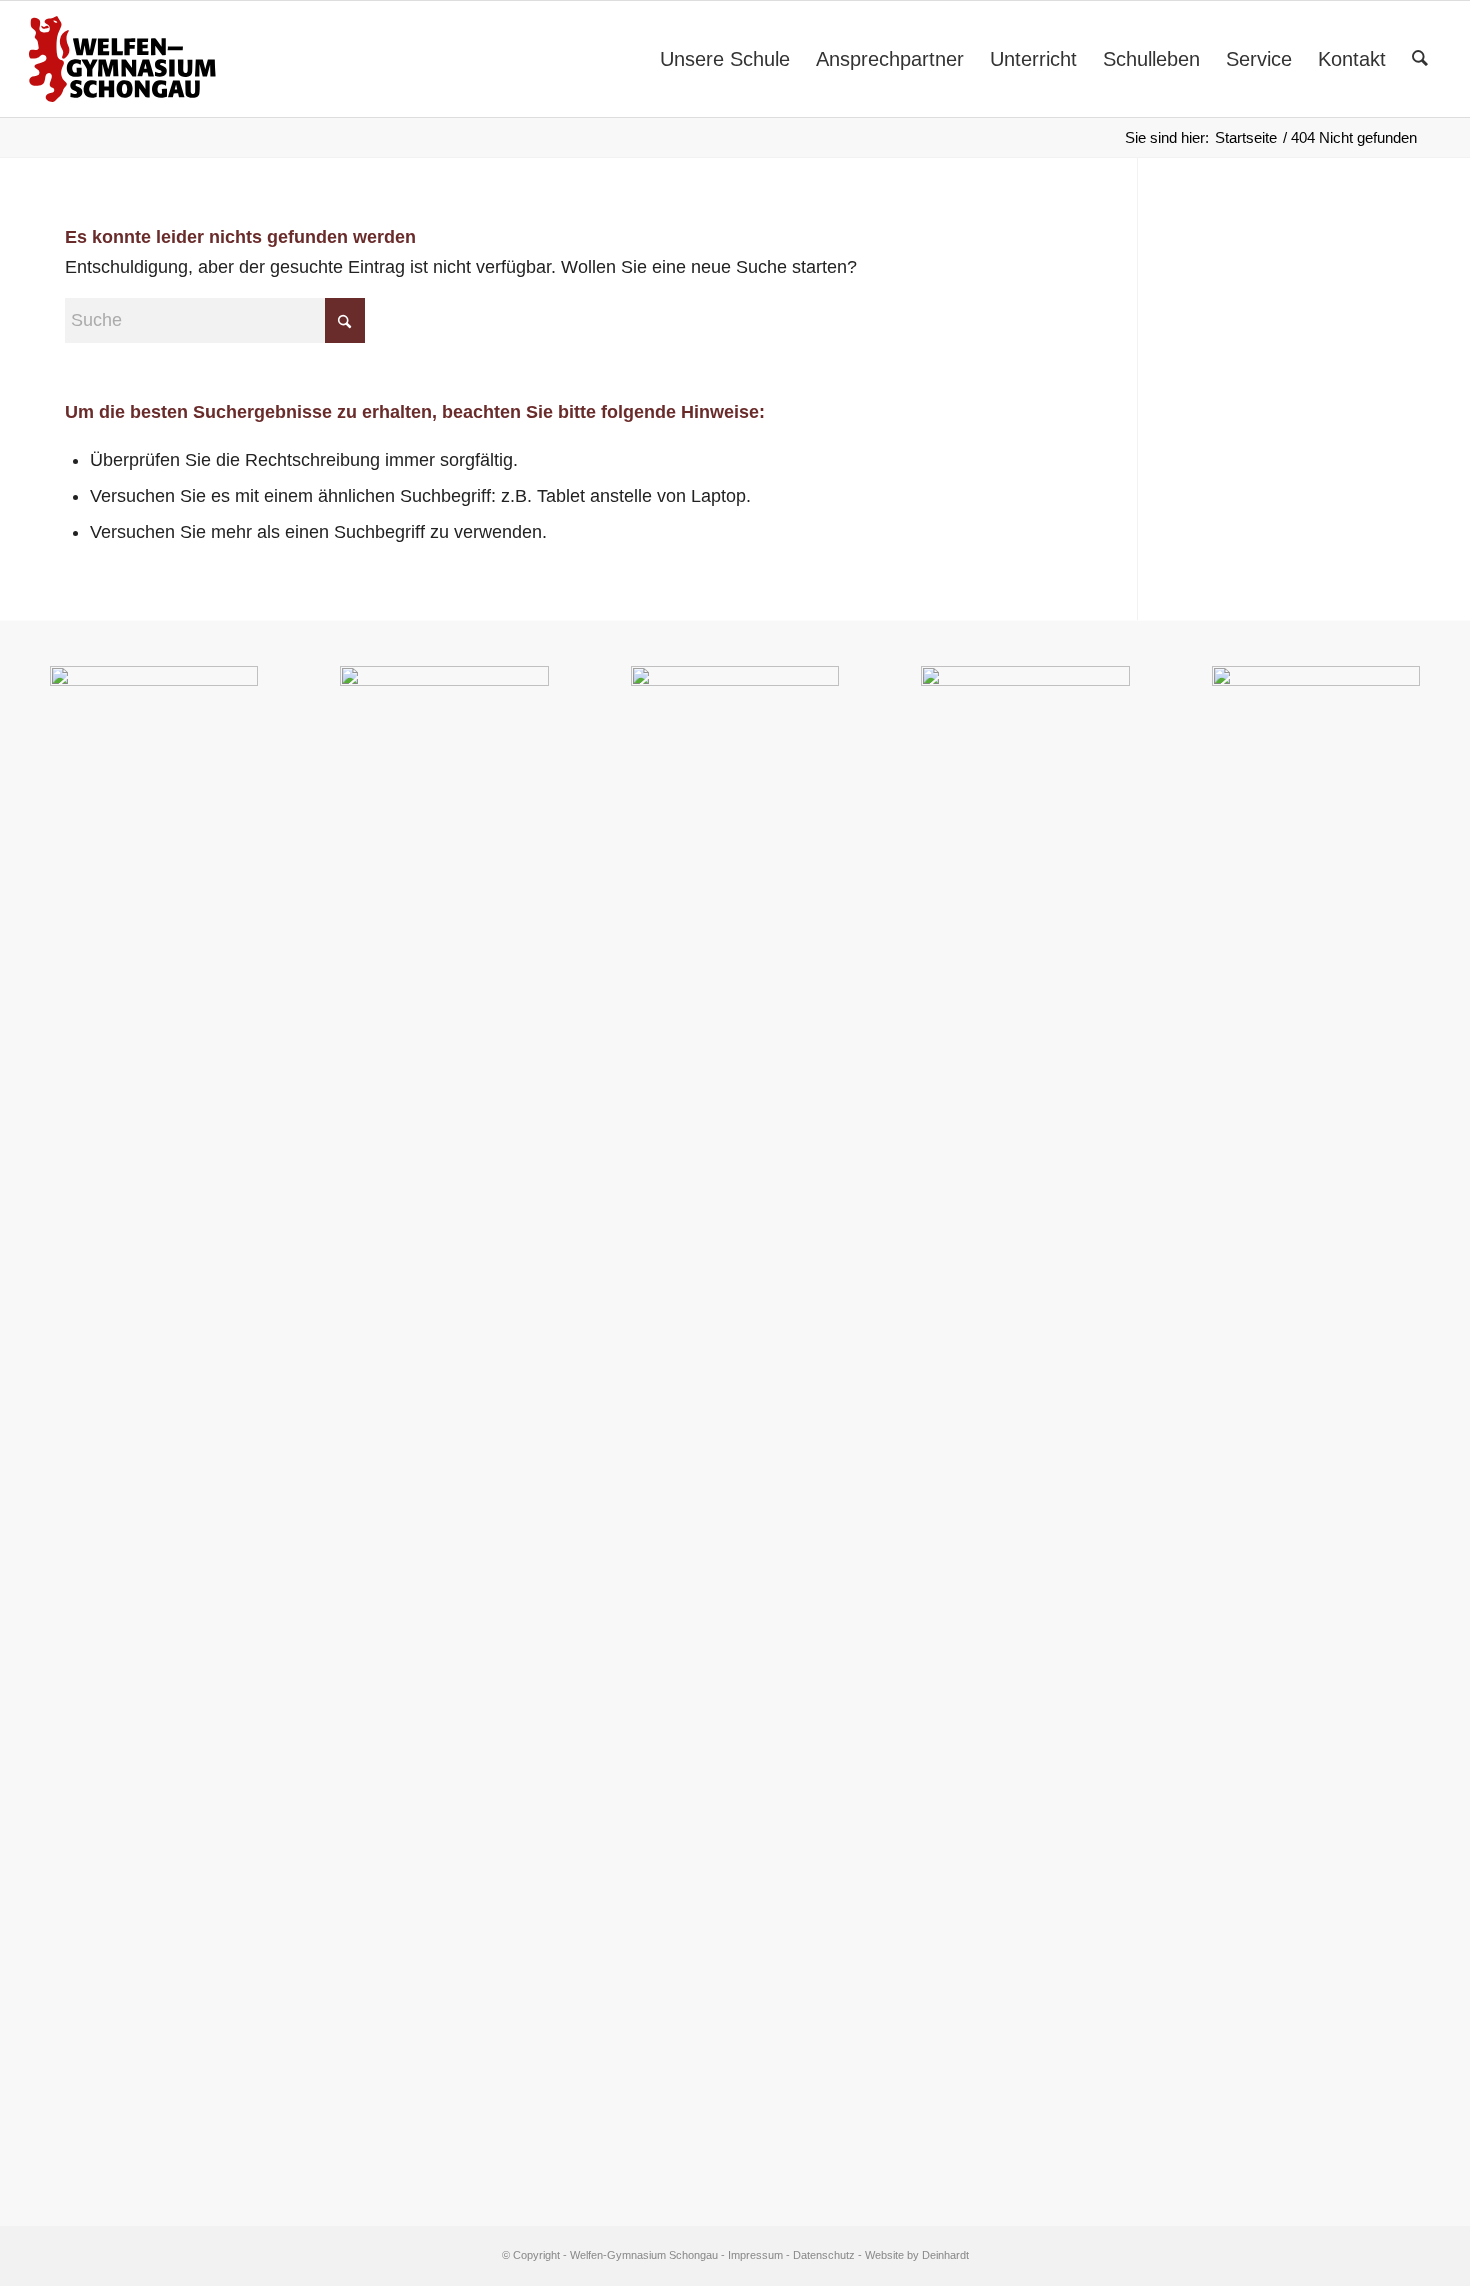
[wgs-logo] (122, 59)
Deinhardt (945, 2255)
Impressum (755, 2255)
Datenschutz (824, 2255)
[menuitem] (725, 59)
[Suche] (1420, 59)
